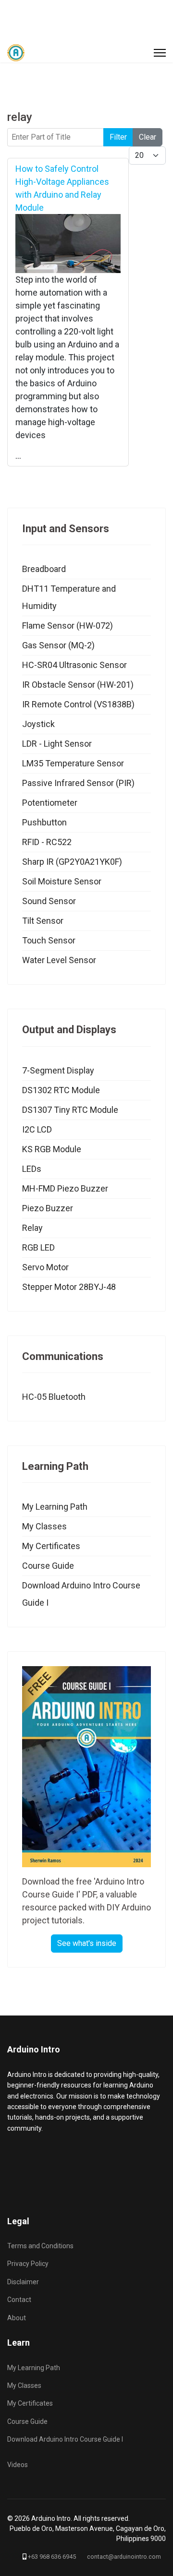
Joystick (38, 724)
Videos (18, 2465)
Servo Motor (45, 1267)
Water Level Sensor (59, 960)
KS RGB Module (52, 1149)
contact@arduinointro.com (124, 2557)
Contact (19, 2300)
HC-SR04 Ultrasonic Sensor (74, 665)
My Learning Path (55, 1507)
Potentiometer (50, 803)
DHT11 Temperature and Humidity (69, 597)
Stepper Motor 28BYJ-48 (69, 1287)
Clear (148, 137)
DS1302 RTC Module (61, 1090)
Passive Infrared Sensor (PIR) (78, 783)
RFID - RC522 (47, 842)
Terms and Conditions (40, 2246)
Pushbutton (44, 822)
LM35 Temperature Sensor (73, 763)
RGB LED (38, 1247)
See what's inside (87, 1943)
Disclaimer (23, 2282)
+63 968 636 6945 (52, 2557)
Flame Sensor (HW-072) (68, 626)
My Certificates (51, 1546)
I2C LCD (37, 1129)
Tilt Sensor (43, 921)
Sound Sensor (49, 901)
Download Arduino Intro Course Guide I (81, 1594)
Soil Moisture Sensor (62, 881)
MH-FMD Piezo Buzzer (65, 1188)
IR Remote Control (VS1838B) (78, 704)
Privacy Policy (28, 2264)
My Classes (44, 1526)
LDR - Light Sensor (57, 744)
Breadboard (44, 569)
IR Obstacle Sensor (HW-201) (78, 685)
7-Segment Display (58, 1070)
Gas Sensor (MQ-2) (58, 645)
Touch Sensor (49, 940)
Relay (32, 1228)
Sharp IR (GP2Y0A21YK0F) (72, 862)
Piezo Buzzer (48, 1208)
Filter (118, 137)
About (17, 2318)
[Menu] (160, 53)
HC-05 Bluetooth (54, 1397)
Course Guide (48, 1566)
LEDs (32, 1169)
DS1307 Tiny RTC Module (70, 1110)
